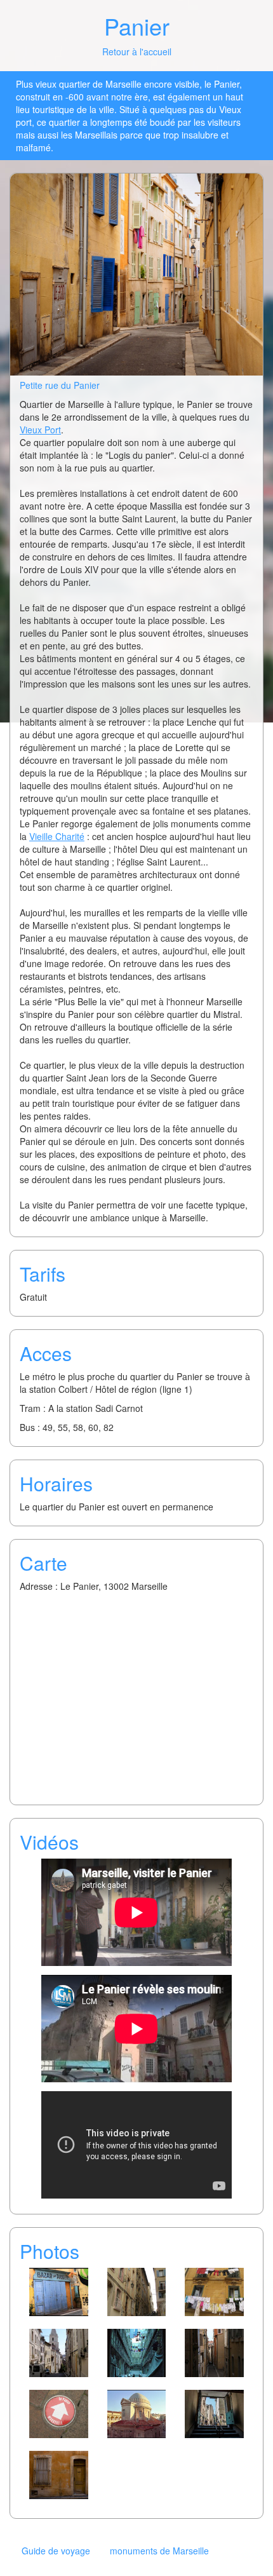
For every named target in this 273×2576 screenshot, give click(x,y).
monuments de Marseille (159, 2551)
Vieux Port (40, 430)
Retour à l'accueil (137, 51)
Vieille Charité (57, 836)
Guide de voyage (56, 2551)
